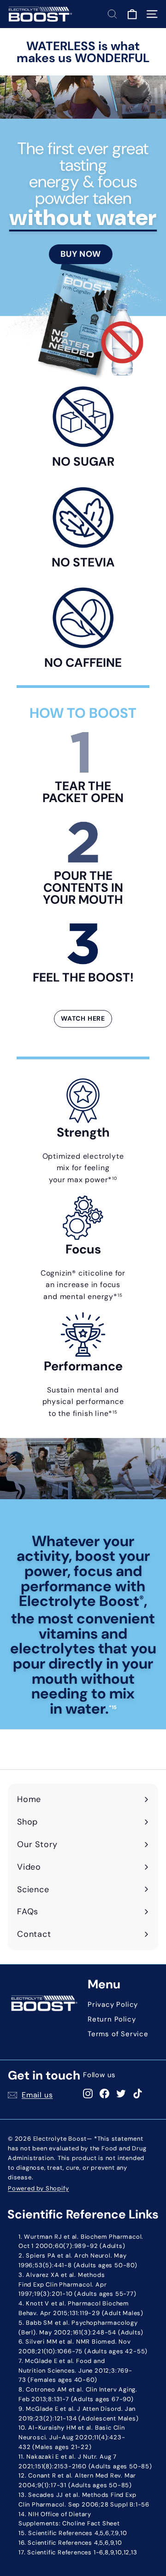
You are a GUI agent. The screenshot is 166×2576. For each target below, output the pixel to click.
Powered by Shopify (38, 2188)
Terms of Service (118, 2034)
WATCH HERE (83, 1018)
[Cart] (132, 14)
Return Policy (112, 2019)
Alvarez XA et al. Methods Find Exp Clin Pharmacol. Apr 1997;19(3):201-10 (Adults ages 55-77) (77, 2284)
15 (120, 1295)
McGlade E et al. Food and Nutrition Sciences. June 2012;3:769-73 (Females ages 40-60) (75, 2371)
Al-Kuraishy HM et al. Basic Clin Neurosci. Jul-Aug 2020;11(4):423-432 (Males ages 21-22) (72, 2437)
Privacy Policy (113, 2004)
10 (115, 1178)
